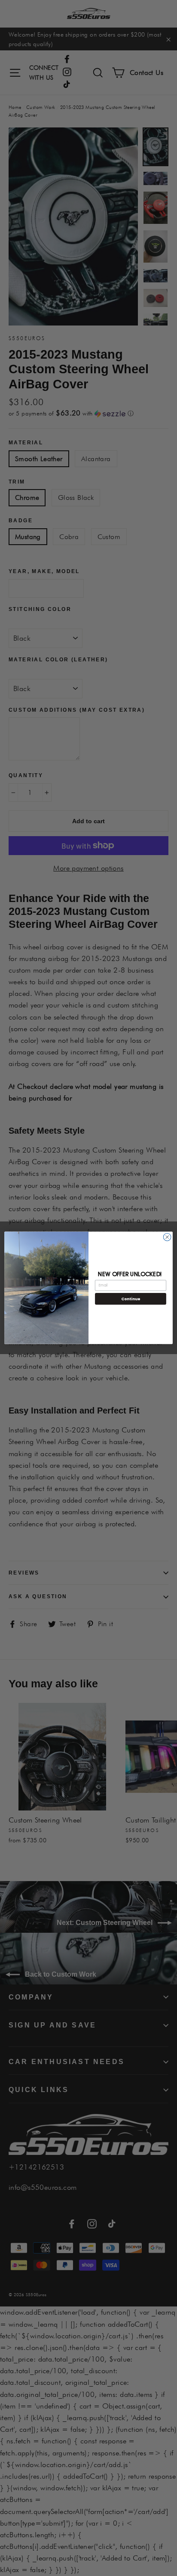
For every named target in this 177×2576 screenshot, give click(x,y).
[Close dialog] (167, 1237)
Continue (131, 1299)
